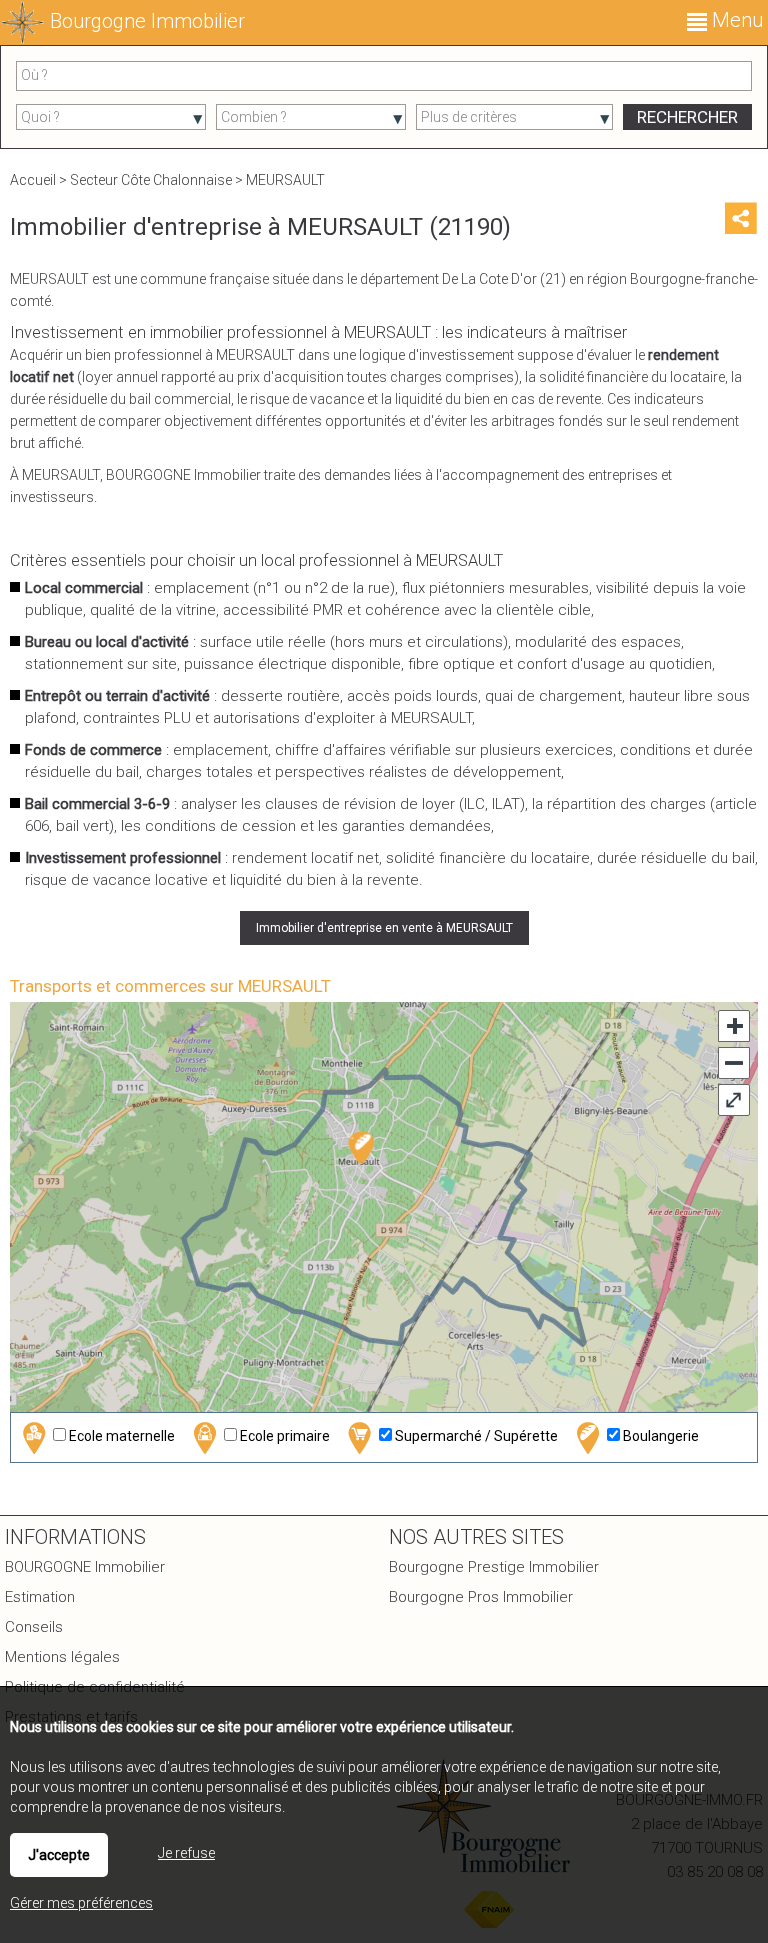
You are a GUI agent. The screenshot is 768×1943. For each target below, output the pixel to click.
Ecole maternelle (120, 1436)
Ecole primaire (283, 1436)
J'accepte (59, 1855)
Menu (735, 20)
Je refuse (186, 1853)
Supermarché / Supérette (475, 1436)
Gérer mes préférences (81, 1903)
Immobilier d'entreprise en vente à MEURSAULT (384, 928)
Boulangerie (659, 1436)
